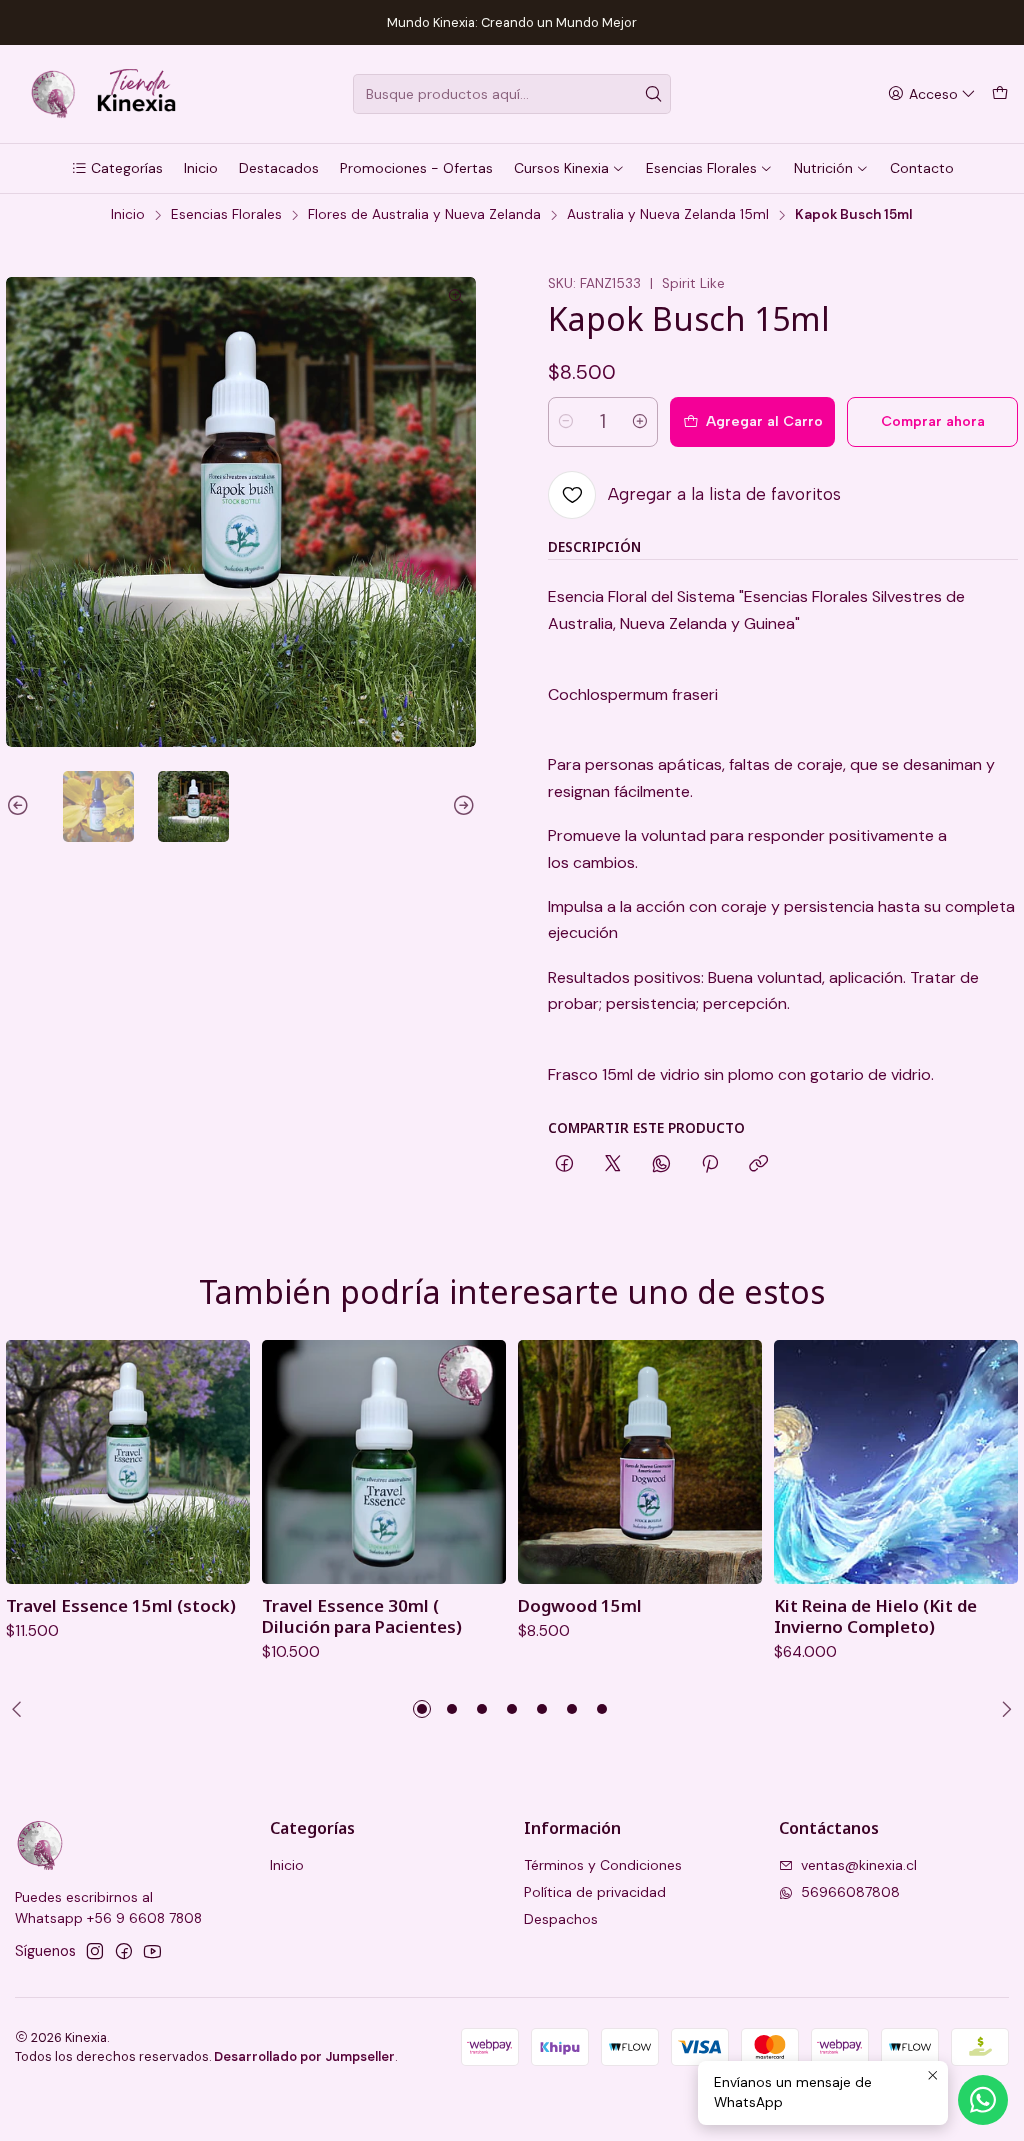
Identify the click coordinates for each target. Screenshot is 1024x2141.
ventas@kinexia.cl (859, 1865)
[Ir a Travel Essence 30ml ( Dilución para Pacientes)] (384, 1462)
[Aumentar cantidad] (640, 422)
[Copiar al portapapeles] (758, 1165)
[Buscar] (654, 94)
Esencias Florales (226, 215)
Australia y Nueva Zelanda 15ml (668, 215)
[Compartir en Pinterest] (710, 1165)
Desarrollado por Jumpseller (304, 2056)
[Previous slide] (21, 806)
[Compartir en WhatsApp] (661, 1165)
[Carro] (1000, 94)
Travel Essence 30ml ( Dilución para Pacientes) (362, 1616)
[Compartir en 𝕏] (613, 1165)
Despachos (561, 1919)
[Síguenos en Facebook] (124, 1951)
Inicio (128, 215)
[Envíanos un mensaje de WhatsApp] (983, 2100)
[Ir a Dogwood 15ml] (640, 1462)
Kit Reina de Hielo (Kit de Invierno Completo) (875, 1616)
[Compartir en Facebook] (564, 1165)
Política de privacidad (595, 1892)
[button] (117, 168)
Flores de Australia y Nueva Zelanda (424, 215)
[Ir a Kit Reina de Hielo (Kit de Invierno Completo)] (896, 1462)
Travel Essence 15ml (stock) (121, 1605)
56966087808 (850, 1892)
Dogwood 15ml (580, 1605)
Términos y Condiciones (603, 1865)
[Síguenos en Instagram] (95, 1951)
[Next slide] (461, 806)
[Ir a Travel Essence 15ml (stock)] (128, 1462)
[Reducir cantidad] (566, 422)
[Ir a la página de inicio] (101, 94)
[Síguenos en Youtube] (152, 1951)
